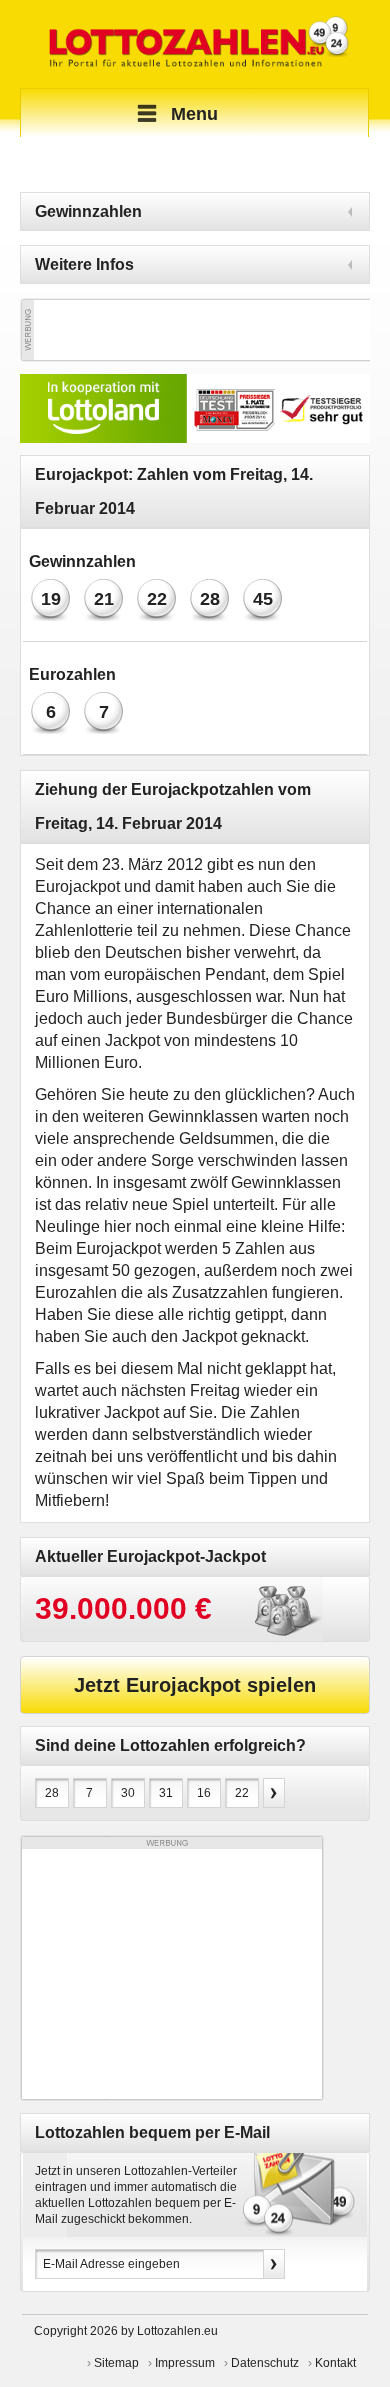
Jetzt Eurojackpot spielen (195, 1685)
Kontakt (335, 2363)
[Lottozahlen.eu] (195, 44)
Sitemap (116, 2363)
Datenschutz (265, 2363)
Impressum (185, 2363)
